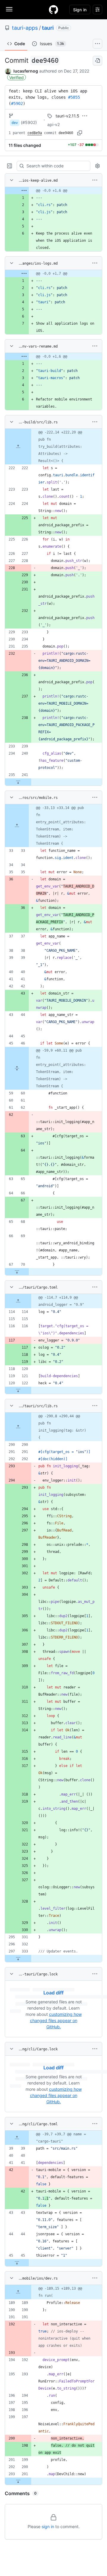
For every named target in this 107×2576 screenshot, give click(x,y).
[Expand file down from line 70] (17, 1272)
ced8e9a (35, 133)
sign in (48, 2526)
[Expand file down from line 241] (18, 782)
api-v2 (53, 124)
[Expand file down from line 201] (18, 2481)
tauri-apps (25, 28)
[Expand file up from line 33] (17, 826)
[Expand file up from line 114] (18, 1301)
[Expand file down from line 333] (18, 1958)
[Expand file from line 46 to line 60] (17, 1068)
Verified (16, 77)
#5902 (17, 103)
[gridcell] (53, 191)
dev (15, 123)
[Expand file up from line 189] (18, 2292)
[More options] (95, 180)
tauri (48, 28)
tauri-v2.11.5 (67, 116)
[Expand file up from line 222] (18, 447)
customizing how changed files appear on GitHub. (56, 2020)
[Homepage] (53, 10)
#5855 (74, 97)
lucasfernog (26, 71)
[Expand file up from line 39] (17, 2138)
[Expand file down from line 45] (17, 2263)
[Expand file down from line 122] (18, 1390)
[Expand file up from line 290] (18, 1427)
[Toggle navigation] (9, 9)
